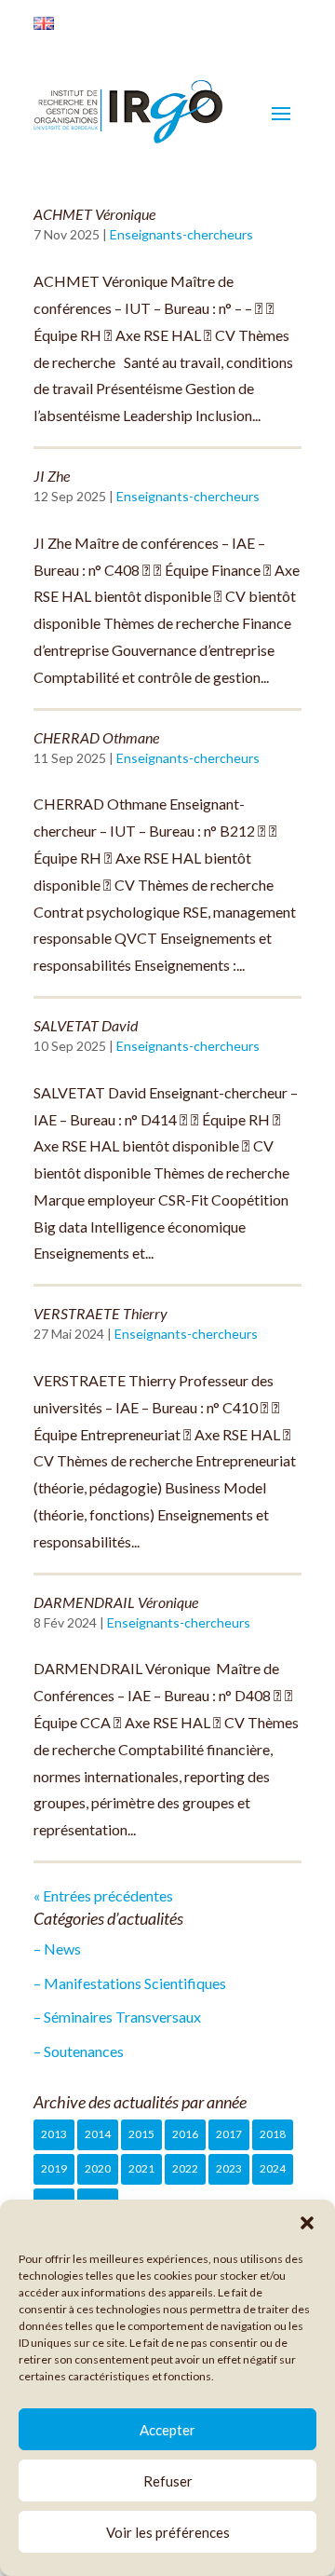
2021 (141, 2168)
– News (57, 1949)
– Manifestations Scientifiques (130, 1983)
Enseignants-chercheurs (181, 234)
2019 (54, 2168)
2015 (141, 2134)
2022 (185, 2168)
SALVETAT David (86, 1025)
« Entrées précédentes (103, 1895)
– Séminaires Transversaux (117, 2017)
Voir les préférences (168, 2532)
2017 (229, 2134)
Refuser (168, 2481)
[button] (307, 2223)
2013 (54, 2134)
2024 (273, 2168)
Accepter (167, 2430)
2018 (273, 2134)
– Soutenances (79, 2051)
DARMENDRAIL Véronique (116, 1602)
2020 (98, 2168)
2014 (98, 2134)
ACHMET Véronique (94, 214)
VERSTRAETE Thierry (100, 1313)
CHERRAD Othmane (96, 737)
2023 (229, 2168)
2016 (185, 2134)
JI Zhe (52, 476)
